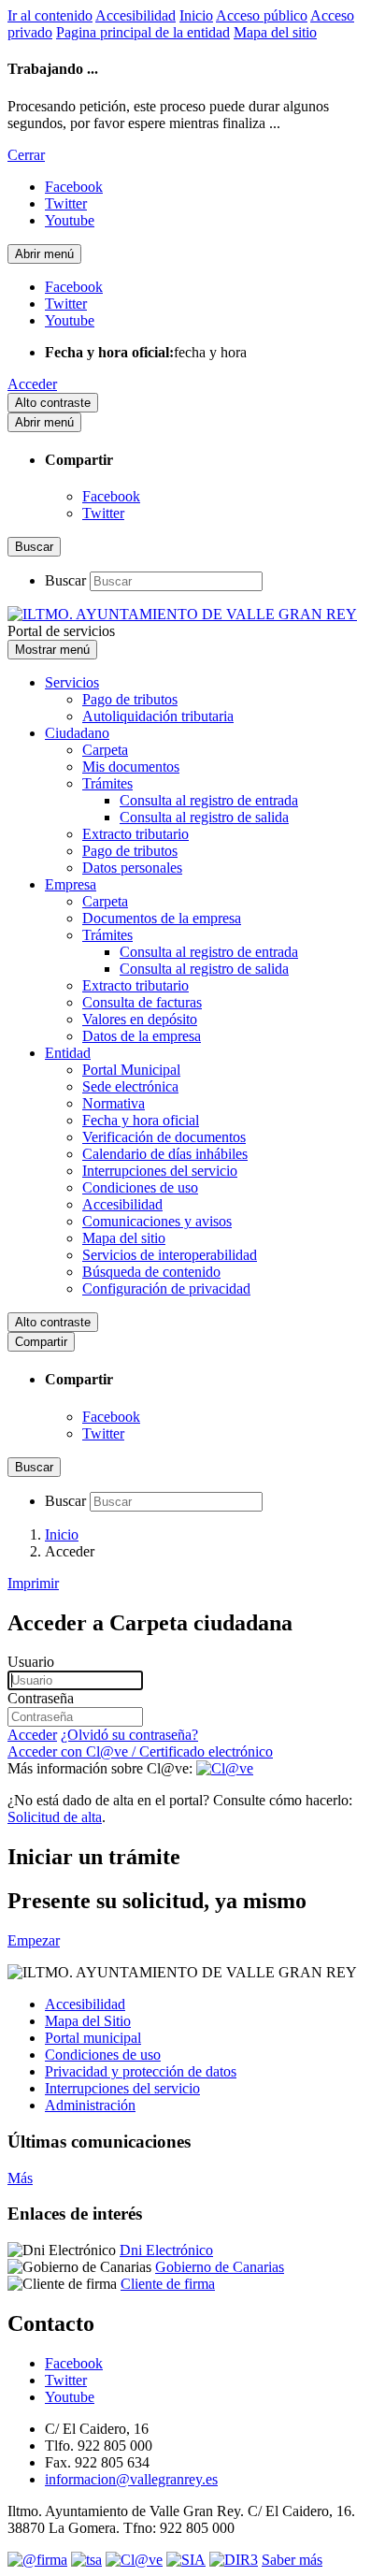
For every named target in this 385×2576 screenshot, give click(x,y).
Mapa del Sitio (88, 2021)
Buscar (65, 580)
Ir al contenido (50, 15)
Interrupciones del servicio (160, 1171)
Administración (90, 2105)
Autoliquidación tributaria (158, 716)
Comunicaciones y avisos (157, 1221)
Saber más (292, 2560)
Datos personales (132, 868)
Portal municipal (93, 2038)
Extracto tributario (135, 834)
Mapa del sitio (275, 32)
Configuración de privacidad (166, 1288)
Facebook (111, 496)
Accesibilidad (135, 15)
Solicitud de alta (55, 1817)
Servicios (72, 682)
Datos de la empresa (142, 1036)
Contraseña (41, 1698)
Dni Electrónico (166, 2250)
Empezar (34, 1940)
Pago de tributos (130, 699)
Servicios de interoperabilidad (170, 1255)
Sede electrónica (130, 1086)
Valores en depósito (140, 1019)
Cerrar (26, 155)
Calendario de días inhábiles (165, 1154)
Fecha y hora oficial (141, 1120)
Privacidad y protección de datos (141, 2071)
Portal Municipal (131, 1070)
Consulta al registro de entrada (209, 800)
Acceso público (262, 15)
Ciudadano (77, 733)
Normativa (114, 1103)
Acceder (32, 384)
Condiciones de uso (140, 1187)
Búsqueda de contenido (151, 1272)
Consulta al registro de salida (204, 817)
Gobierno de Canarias (220, 2267)
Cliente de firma (168, 2284)
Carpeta (105, 750)
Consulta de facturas (142, 1002)
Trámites (107, 783)
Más (20, 2178)
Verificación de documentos (164, 1137)
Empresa (71, 884)
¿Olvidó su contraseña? (129, 1735)
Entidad (68, 1053)
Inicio (196, 15)
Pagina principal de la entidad (143, 32)
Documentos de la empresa (162, 918)
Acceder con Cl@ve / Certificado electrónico (140, 1751)
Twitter (103, 513)
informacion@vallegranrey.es (131, 2479)
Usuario (31, 1662)
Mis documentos (131, 767)
